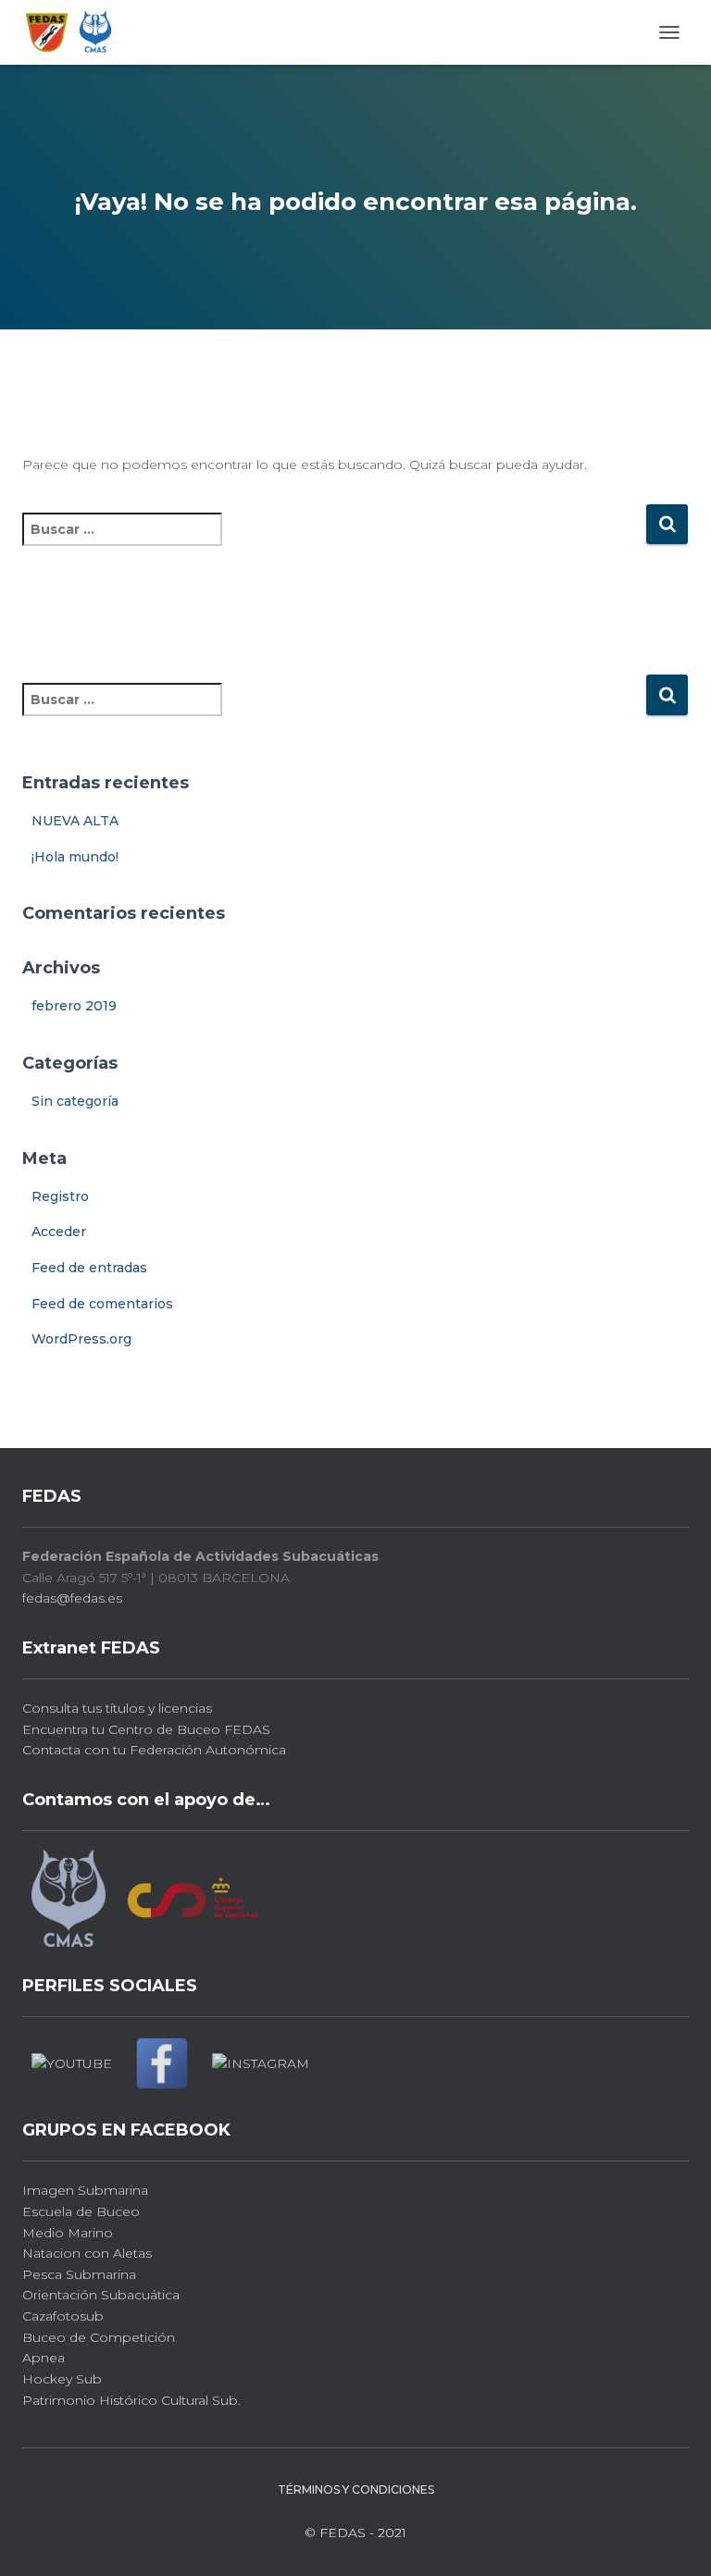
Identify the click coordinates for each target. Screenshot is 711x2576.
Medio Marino (68, 2233)
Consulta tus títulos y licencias (117, 1708)
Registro (60, 1196)
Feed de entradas (89, 1268)
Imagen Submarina (85, 2190)
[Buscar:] (334, 542)
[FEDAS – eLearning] (76, 32)
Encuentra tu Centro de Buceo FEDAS (146, 1729)
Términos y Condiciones (356, 2489)
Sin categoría (75, 1101)
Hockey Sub (62, 2379)
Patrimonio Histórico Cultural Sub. (131, 2400)
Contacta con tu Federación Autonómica (154, 1750)
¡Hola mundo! (75, 857)
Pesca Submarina (79, 2274)
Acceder (59, 1232)
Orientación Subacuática (101, 2295)
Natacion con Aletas (87, 2253)
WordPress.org (81, 1339)
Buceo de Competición (99, 2337)
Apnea (44, 2358)
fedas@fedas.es (72, 1598)
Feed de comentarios (102, 1304)
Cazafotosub (63, 2316)
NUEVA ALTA (75, 821)
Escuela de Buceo (81, 2211)
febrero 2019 (74, 1006)
